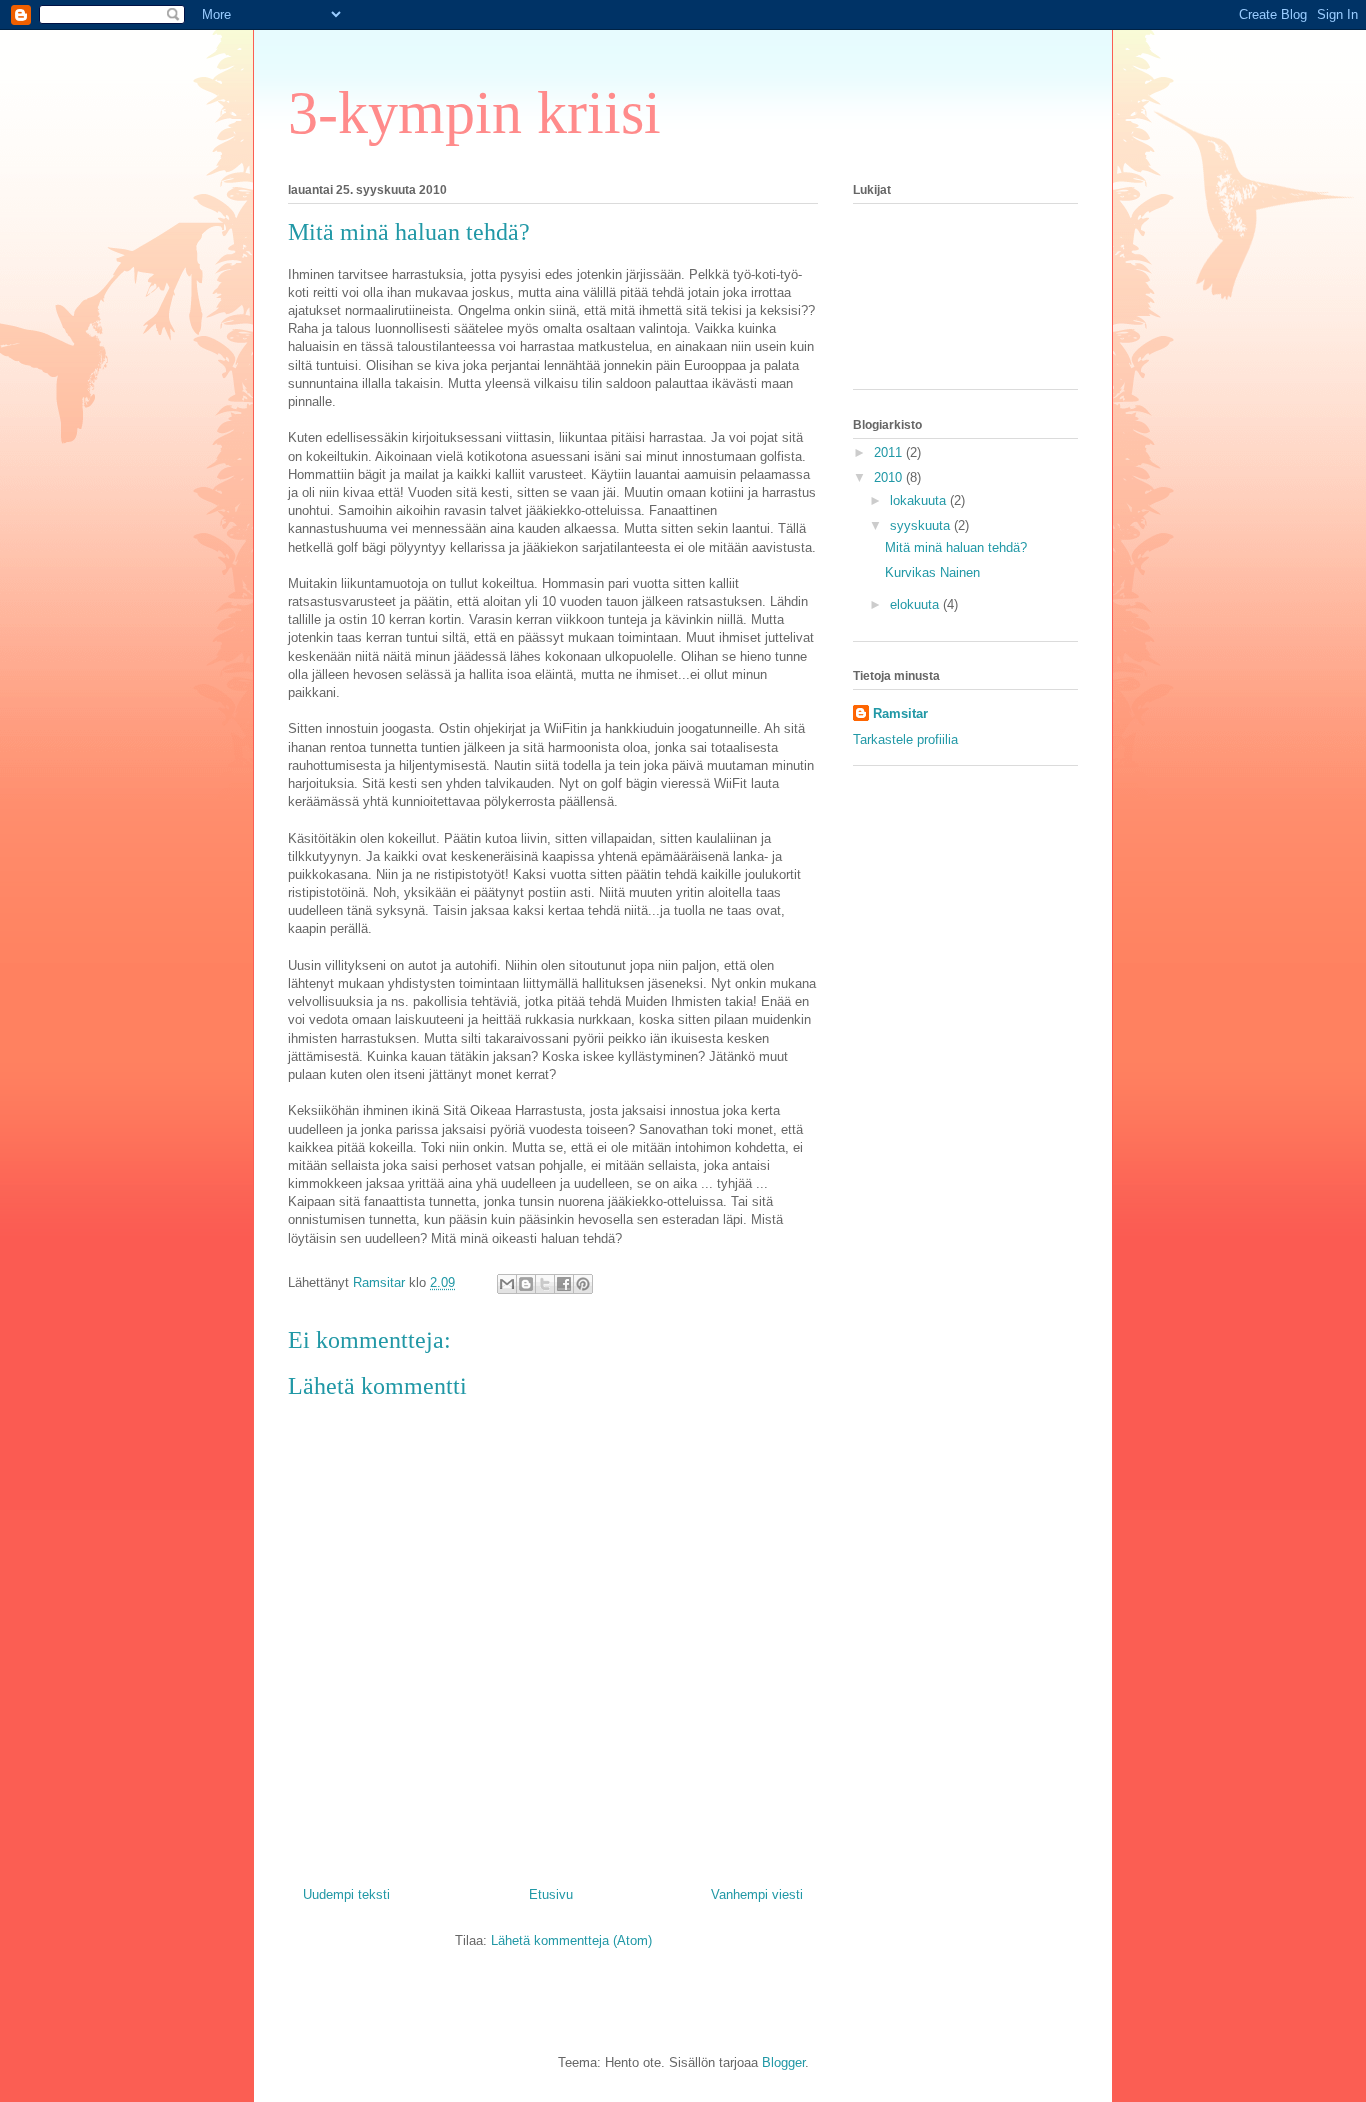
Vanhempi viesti (757, 1894)
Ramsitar (900, 713)
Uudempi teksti (346, 1894)
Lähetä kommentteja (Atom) (571, 1940)
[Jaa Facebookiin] (564, 1284)
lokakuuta (920, 500)
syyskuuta (922, 525)
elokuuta (916, 604)
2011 (890, 452)
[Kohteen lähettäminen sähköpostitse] (507, 1284)
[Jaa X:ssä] (545, 1284)
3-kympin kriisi (474, 113)
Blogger (783, 2062)
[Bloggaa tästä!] (526, 1284)
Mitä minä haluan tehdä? (956, 547)
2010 (890, 477)
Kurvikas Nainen (932, 572)
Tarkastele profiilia (905, 739)
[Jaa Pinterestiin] (583, 1284)
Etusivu (551, 1894)
